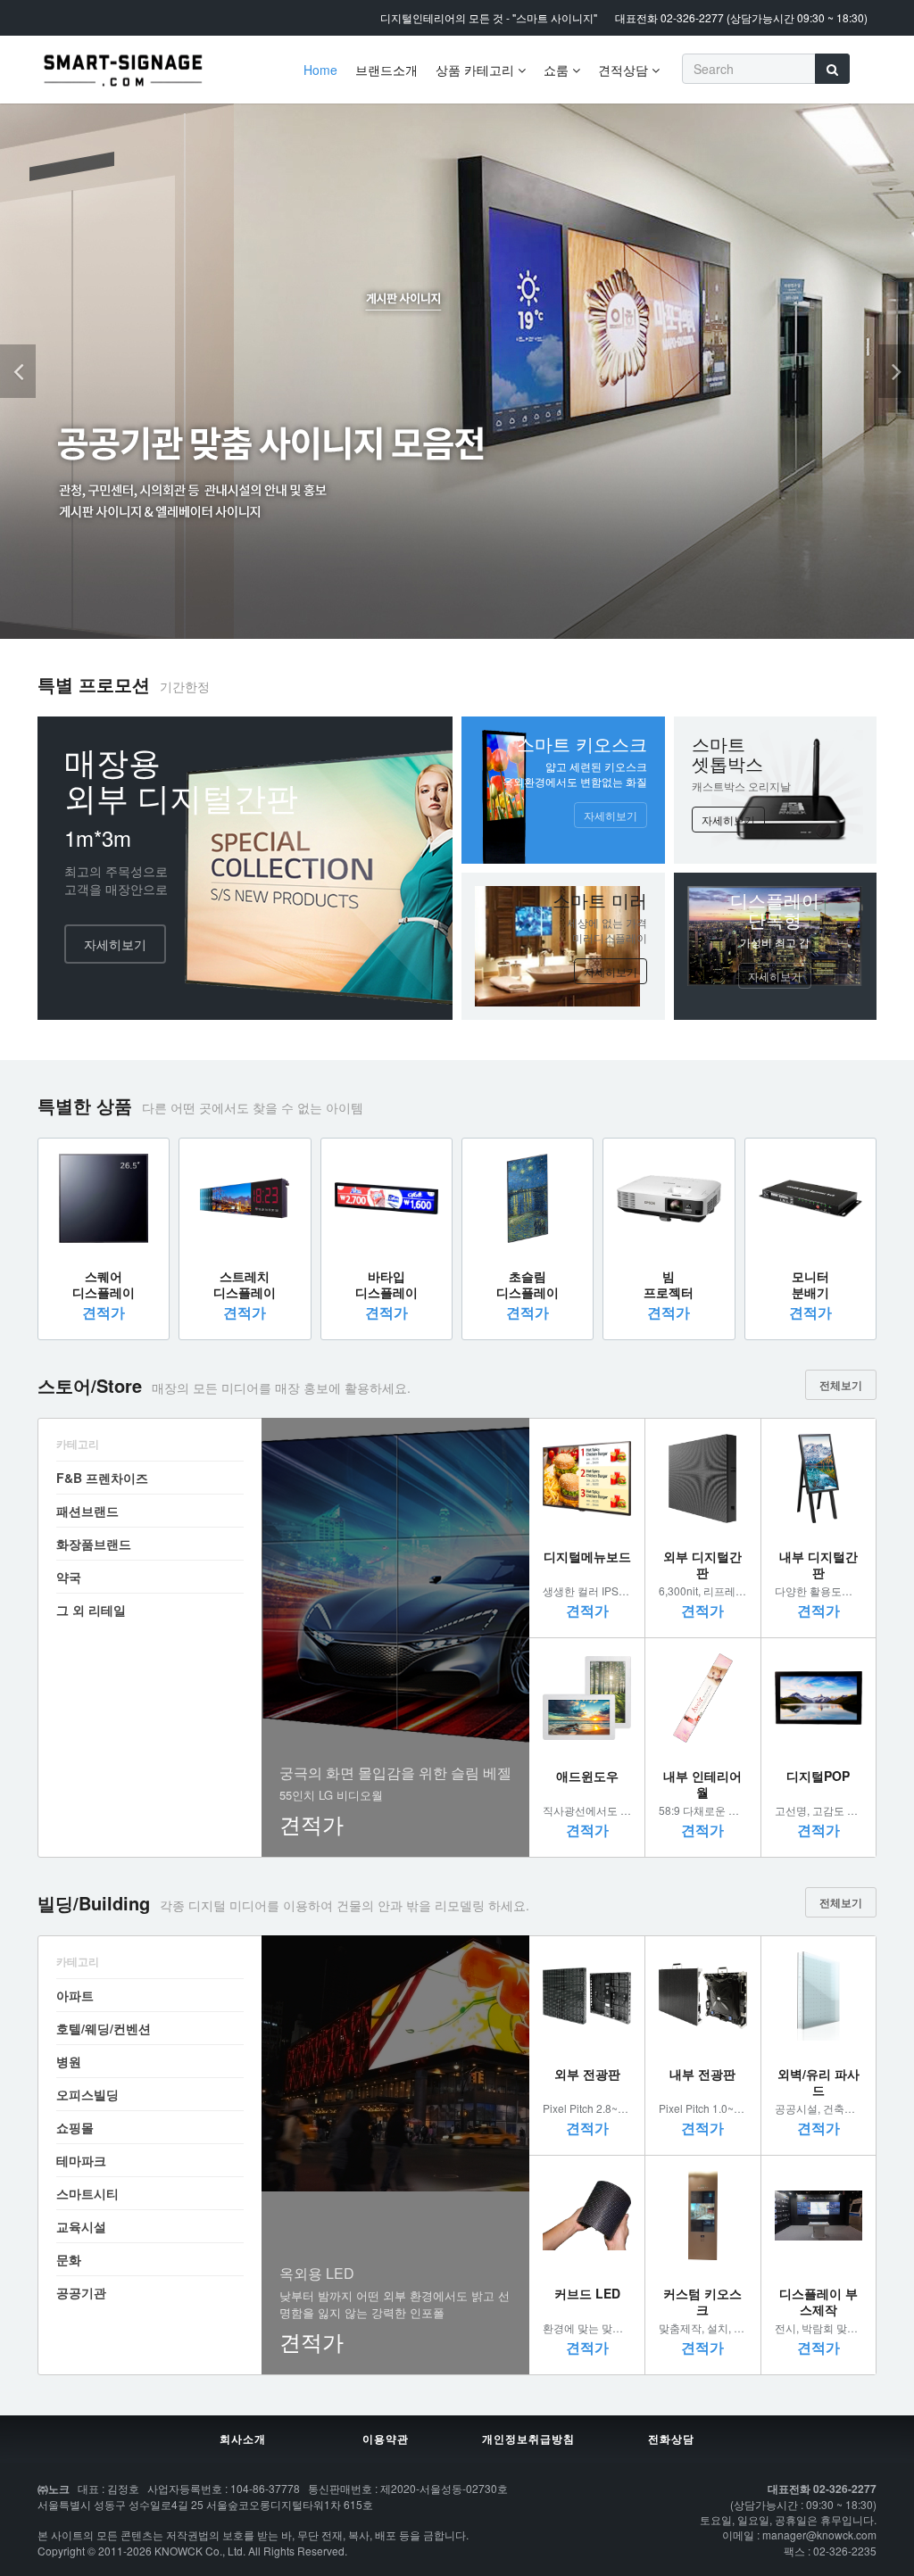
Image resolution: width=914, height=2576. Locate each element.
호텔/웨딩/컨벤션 (104, 2028)
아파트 (75, 1995)
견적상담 (625, 70)
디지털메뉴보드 (587, 1556)
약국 (69, 1577)
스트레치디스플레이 (245, 1284)
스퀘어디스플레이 (104, 1284)
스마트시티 (87, 2193)
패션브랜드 (87, 1511)
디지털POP (818, 1776)
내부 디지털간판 (818, 1564)
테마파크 (81, 2160)
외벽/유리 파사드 (818, 2082)
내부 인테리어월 (702, 1784)
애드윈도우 (587, 1776)
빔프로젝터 (669, 1284)
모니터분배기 (810, 1284)
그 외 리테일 (91, 1610)
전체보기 (841, 1385)
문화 (69, 2259)
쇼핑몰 (75, 2127)
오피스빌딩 (87, 2094)
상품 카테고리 (477, 70)
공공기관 (81, 2292)
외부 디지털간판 (702, 1564)
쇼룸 (558, 70)
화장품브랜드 (94, 1544)
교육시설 (81, 2226)
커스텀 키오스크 (702, 2301)
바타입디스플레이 (386, 1284)
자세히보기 (115, 944)
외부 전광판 (587, 2074)
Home (320, 70)
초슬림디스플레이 (528, 1284)
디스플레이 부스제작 (818, 2301)
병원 (69, 2061)
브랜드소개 (386, 70)
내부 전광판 (702, 2074)
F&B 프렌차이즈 (102, 1478)
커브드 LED (587, 2293)
